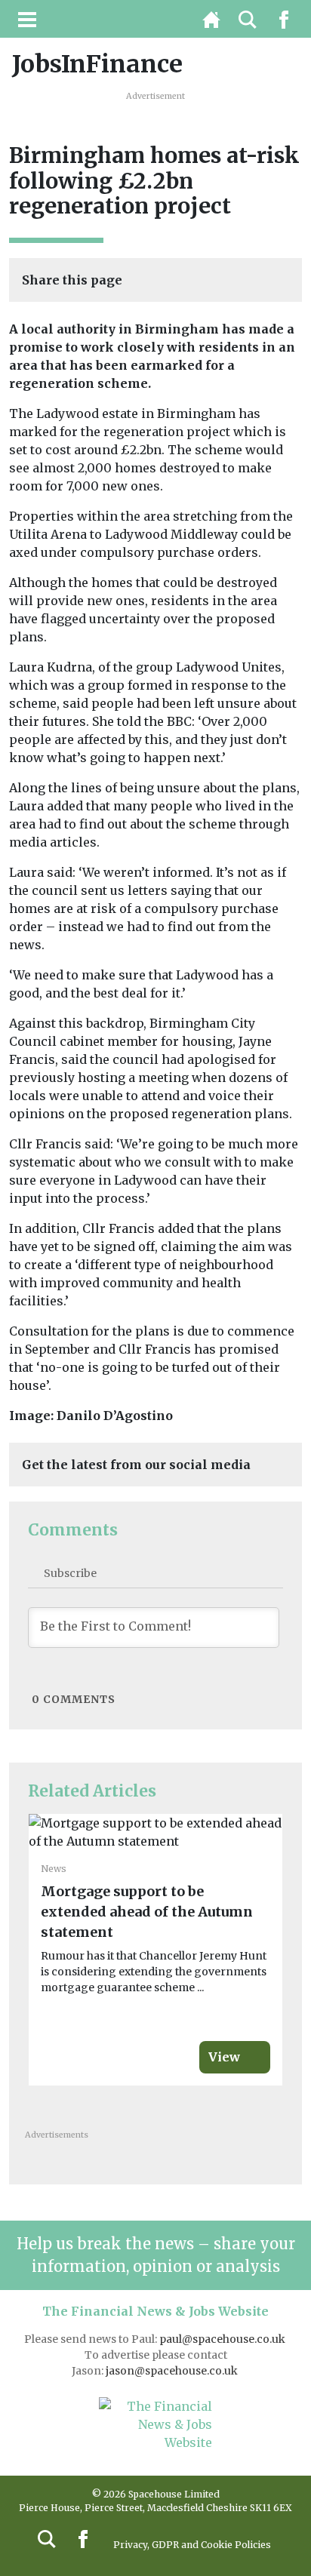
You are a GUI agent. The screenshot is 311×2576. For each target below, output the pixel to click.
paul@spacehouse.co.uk (223, 2339)
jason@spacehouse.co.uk (173, 2371)
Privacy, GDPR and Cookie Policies (192, 2545)
